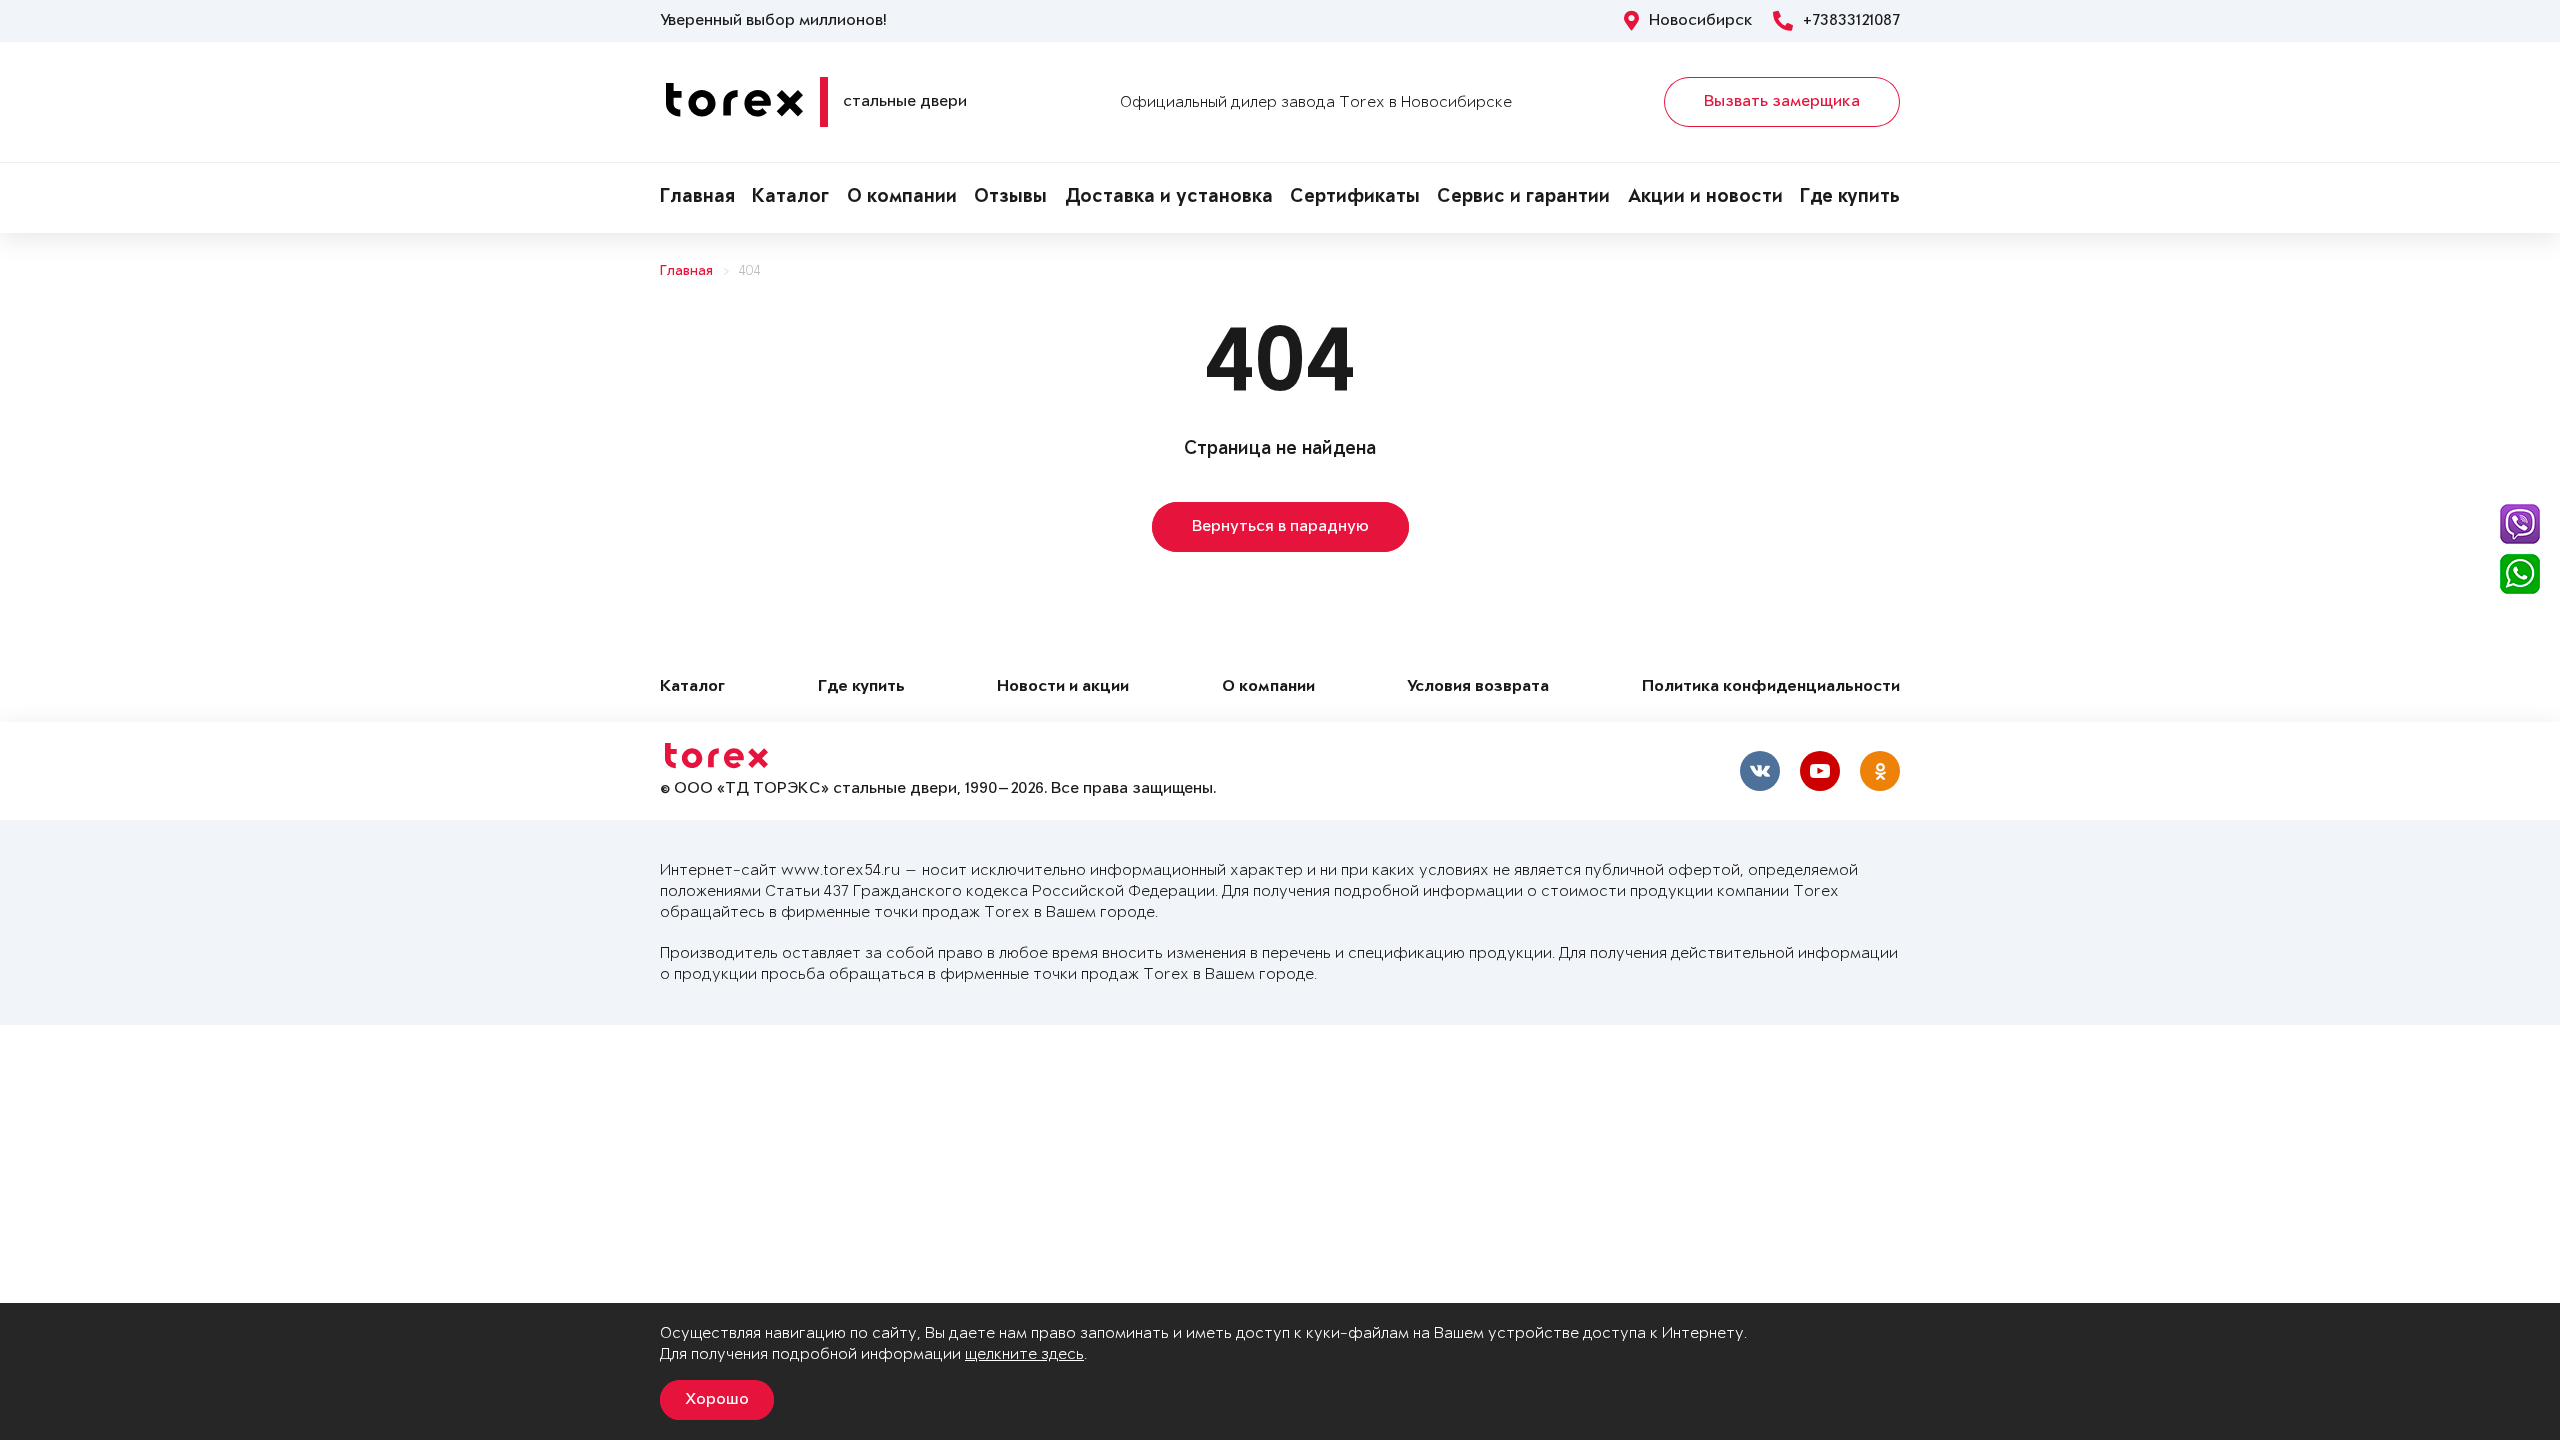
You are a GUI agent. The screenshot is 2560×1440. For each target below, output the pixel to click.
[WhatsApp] (2520, 574)
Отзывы (1010, 198)
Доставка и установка (1169, 198)
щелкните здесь (1024, 1354)
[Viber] (2520, 524)
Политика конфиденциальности (1771, 687)
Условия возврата (1478, 687)
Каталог (790, 198)
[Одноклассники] (1880, 771)
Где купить (1850, 198)
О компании (902, 198)
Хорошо (717, 1400)
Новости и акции (1063, 687)
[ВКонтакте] (1760, 771)
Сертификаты (1355, 198)
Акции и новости (1705, 198)
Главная (697, 198)
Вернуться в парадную (1280, 527)
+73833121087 (1851, 21)
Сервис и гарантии (1523, 198)
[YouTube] (1820, 771)
